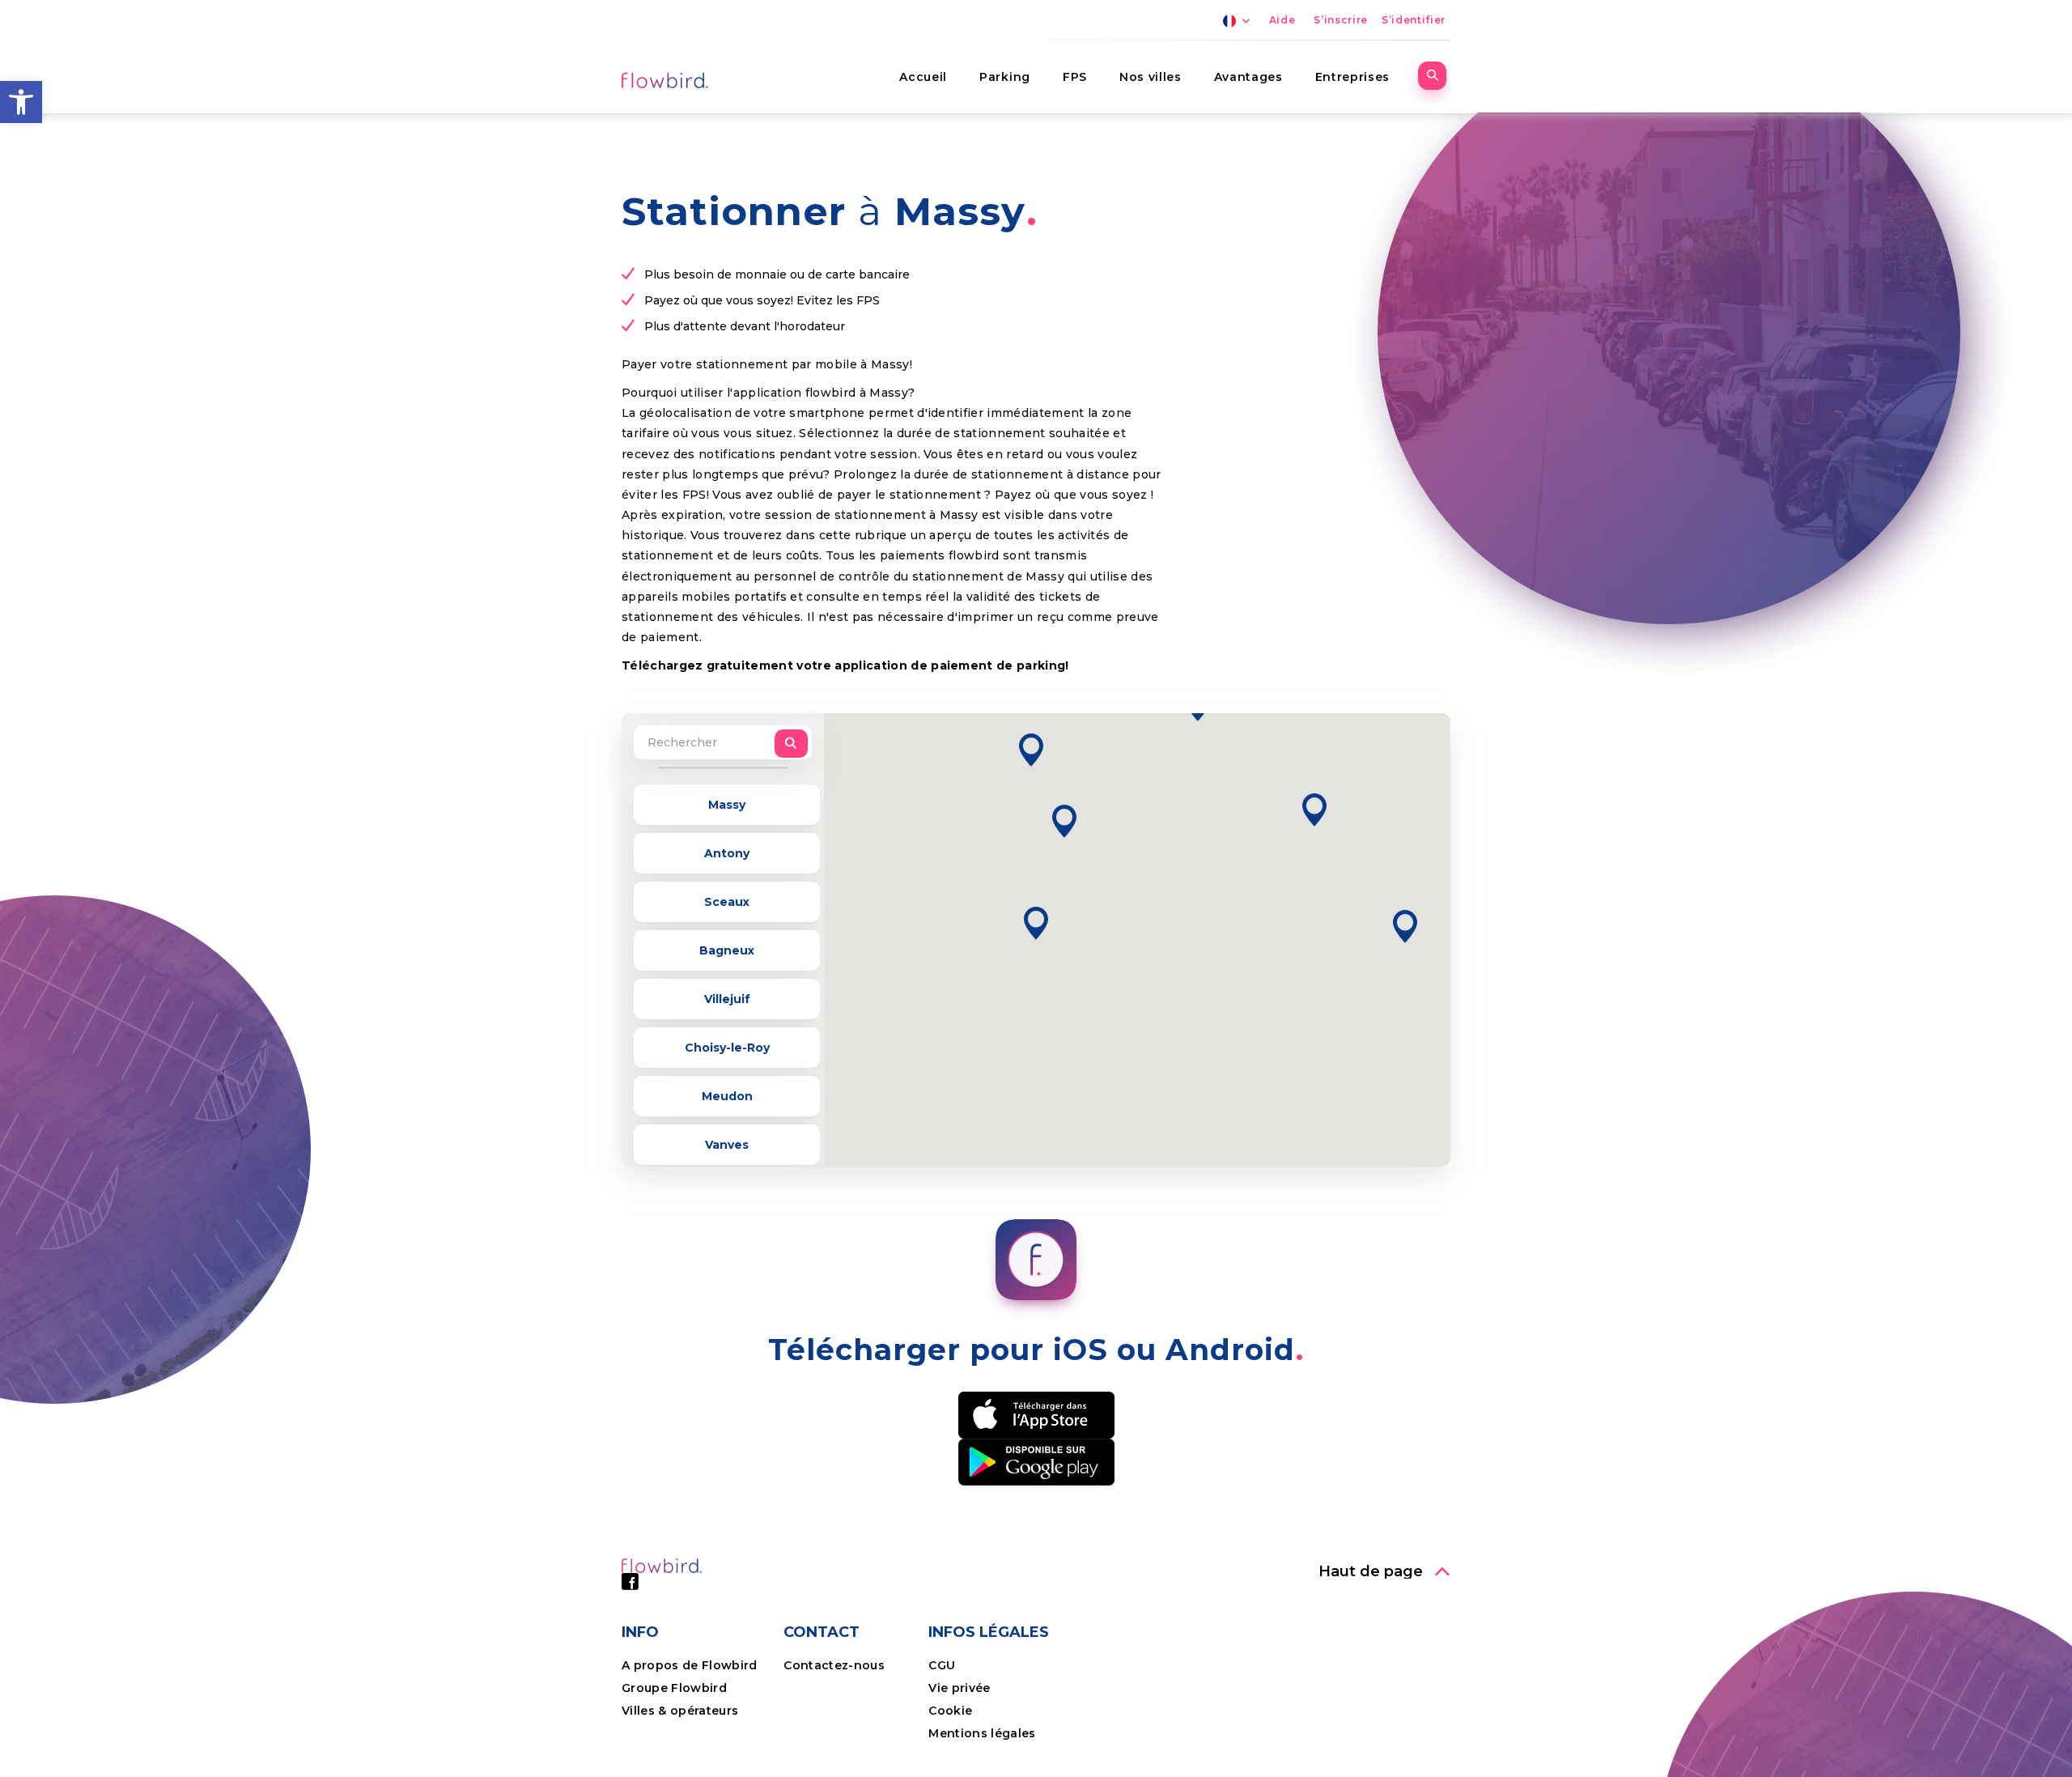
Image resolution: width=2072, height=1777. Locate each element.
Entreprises (1352, 77)
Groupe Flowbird (676, 1688)
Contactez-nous (834, 1665)
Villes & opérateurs (680, 1711)
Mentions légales (982, 1733)
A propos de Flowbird (690, 1665)
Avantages (1248, 77)
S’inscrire (1341, 20)
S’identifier (1414, 20)
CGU (942, 1665)
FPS (1075, 77)
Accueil (923, 77)
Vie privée (959, 1688)
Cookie (952, 1711)
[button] (21, 102)
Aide (1282, 20)
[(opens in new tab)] (1036, 1414)
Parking (1005, 77)
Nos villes (1151, 77)
